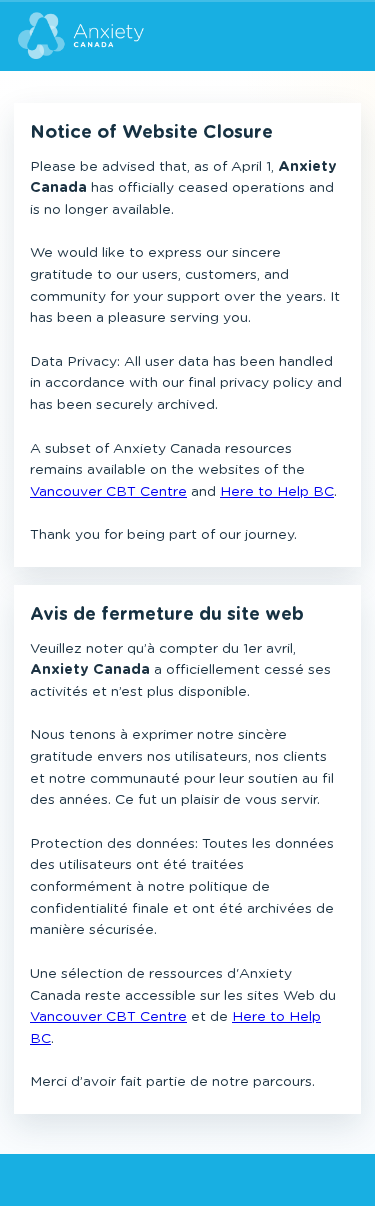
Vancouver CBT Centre (108, 492)
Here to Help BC (277, 492)
